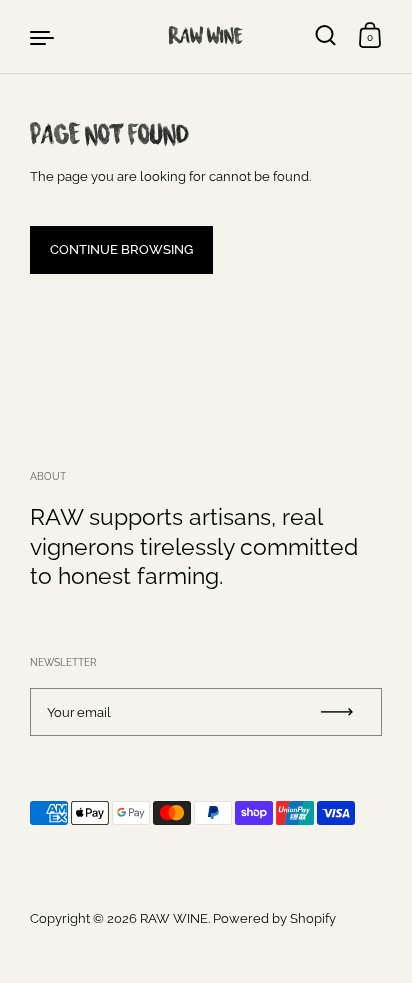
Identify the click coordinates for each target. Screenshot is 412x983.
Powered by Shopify (274, 918)
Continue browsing (121, 249)
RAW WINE (206, 35)
